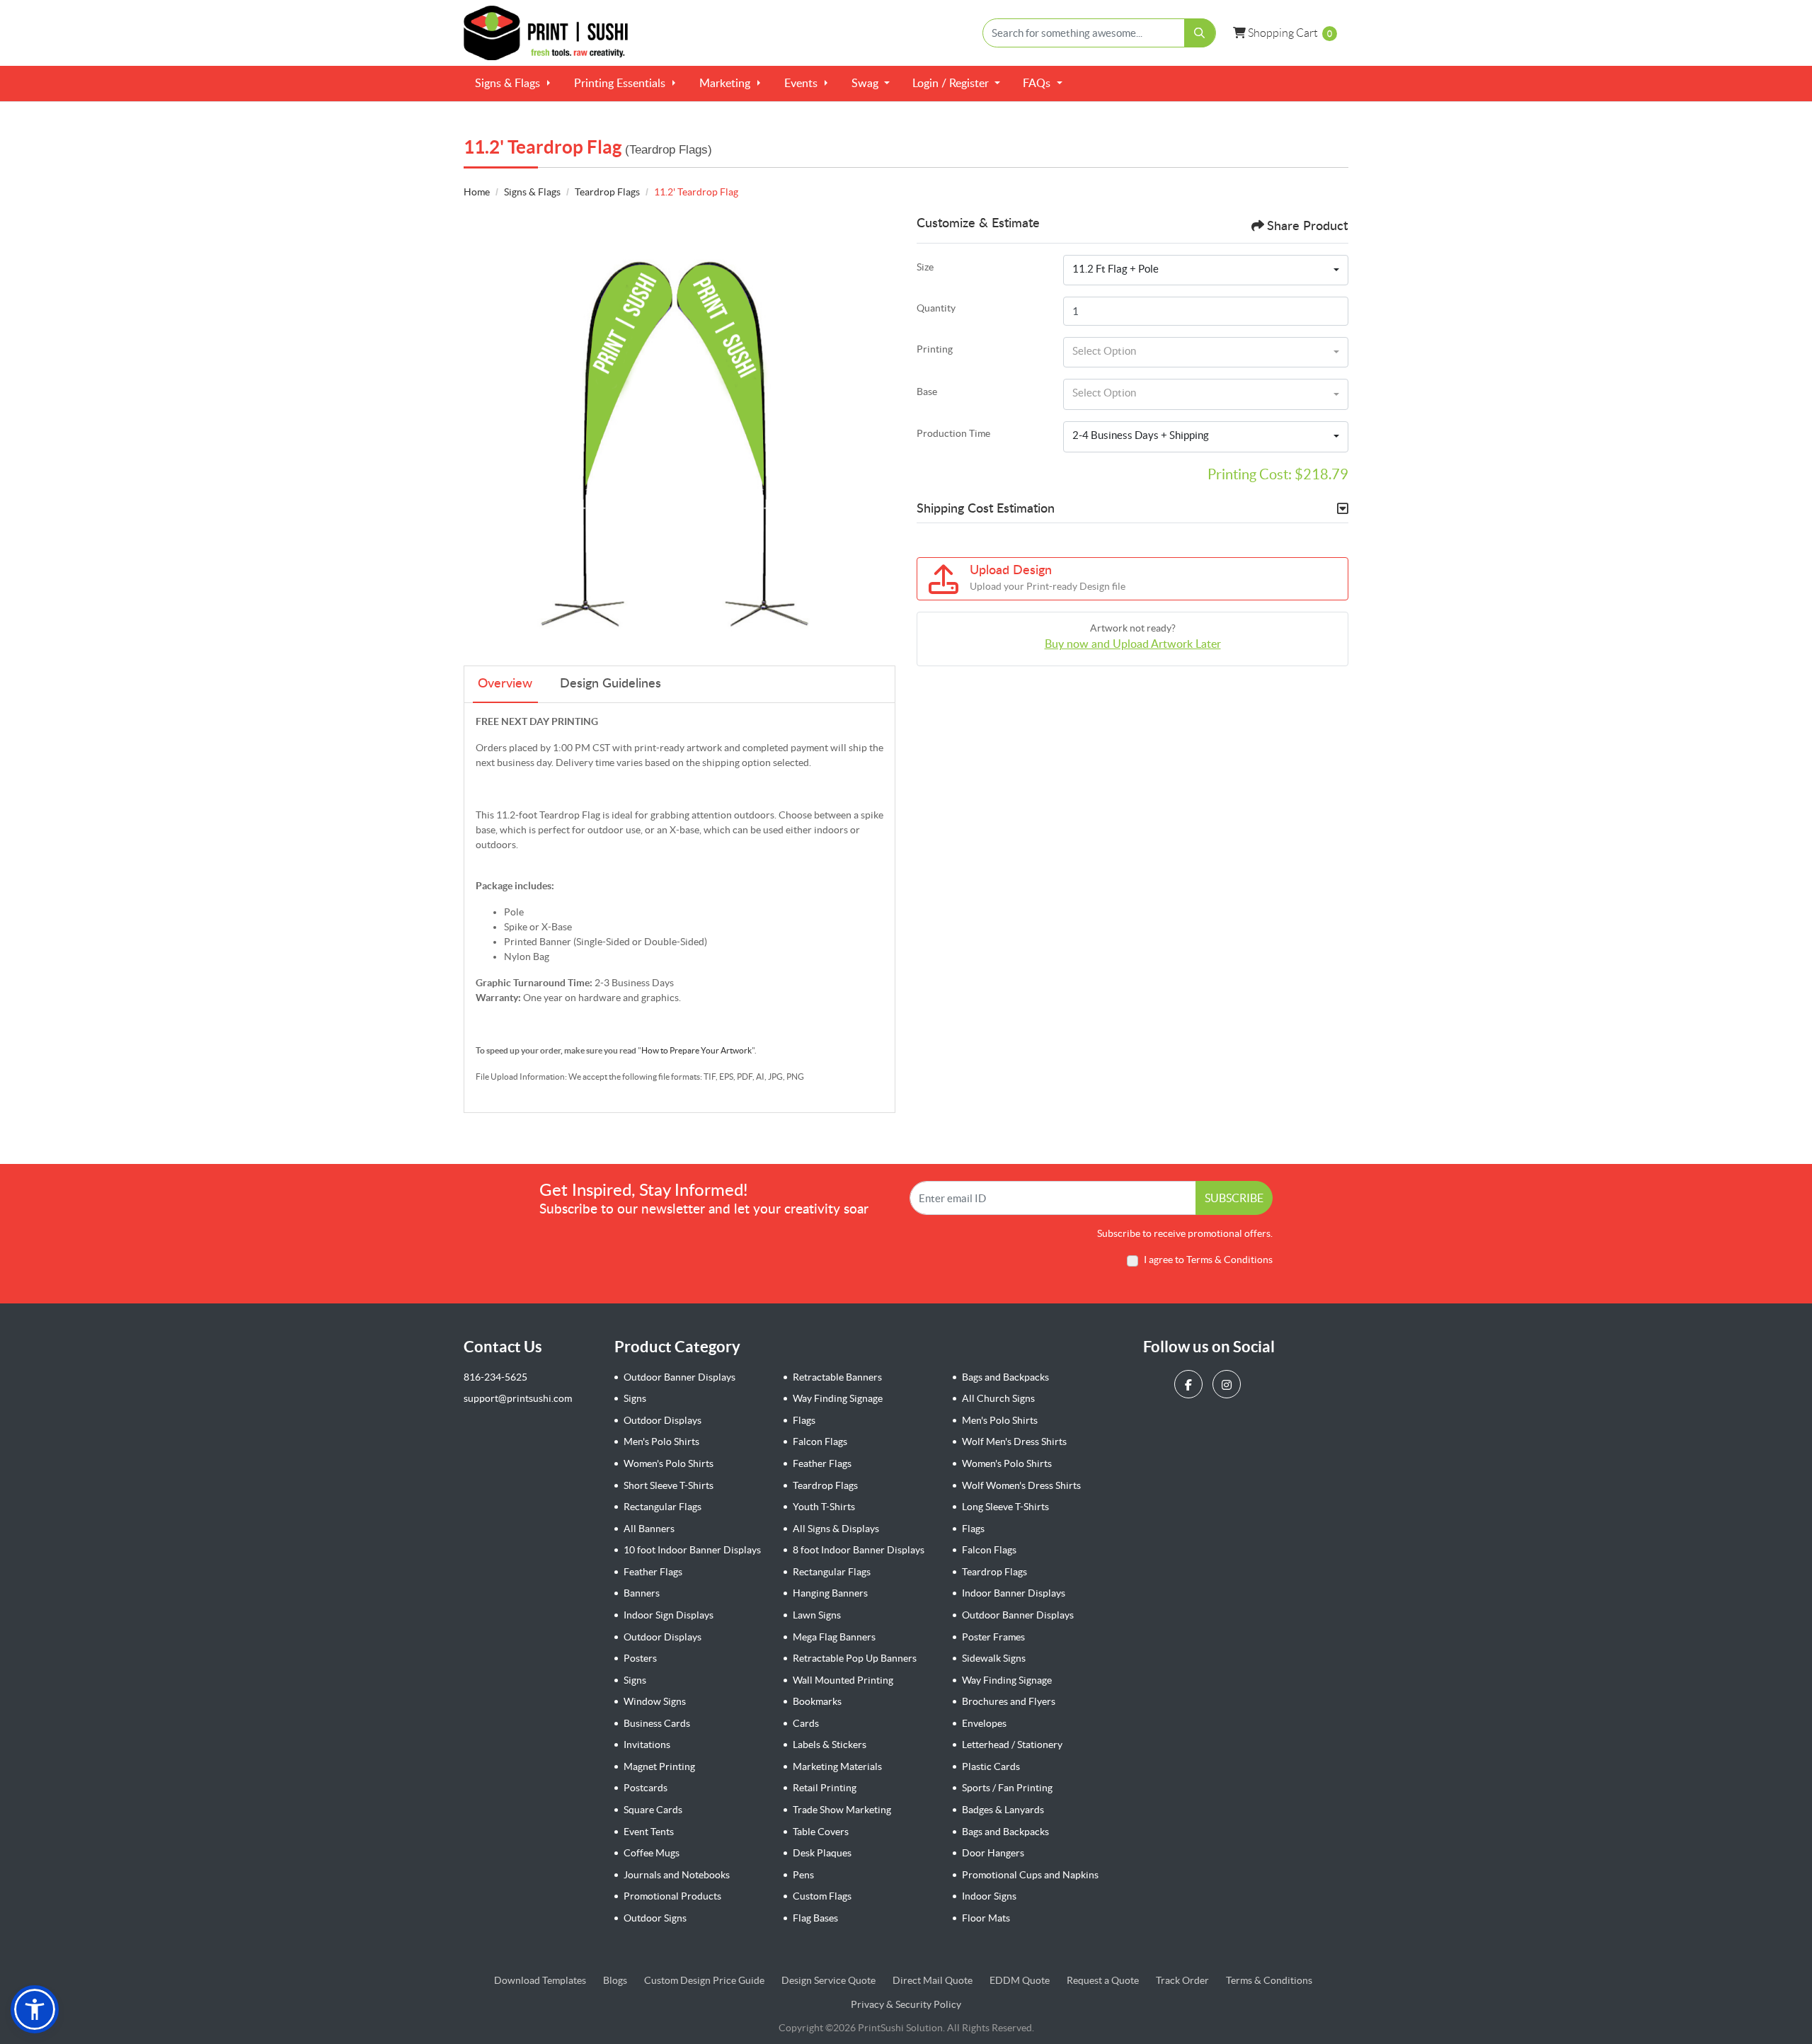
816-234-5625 (495, 1377)
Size (925, 267)
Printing (935, 349)
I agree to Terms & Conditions (1208, 1260)
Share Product (1307, 227)
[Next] (881, 433)
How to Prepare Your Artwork (696, 1050)
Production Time (953, 433)
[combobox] (1206, 270)
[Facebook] (1190, 1384)
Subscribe (1234, 1198)
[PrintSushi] (552, 33)
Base (927, 392)
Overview (505, 684)
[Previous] (478, 433)
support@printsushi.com (518, 1398)
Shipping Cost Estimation (986, 509)
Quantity (936, 308)
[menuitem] (513, 84)
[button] (35, 2009)
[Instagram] (1228, 1384)
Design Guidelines (610, 684)
